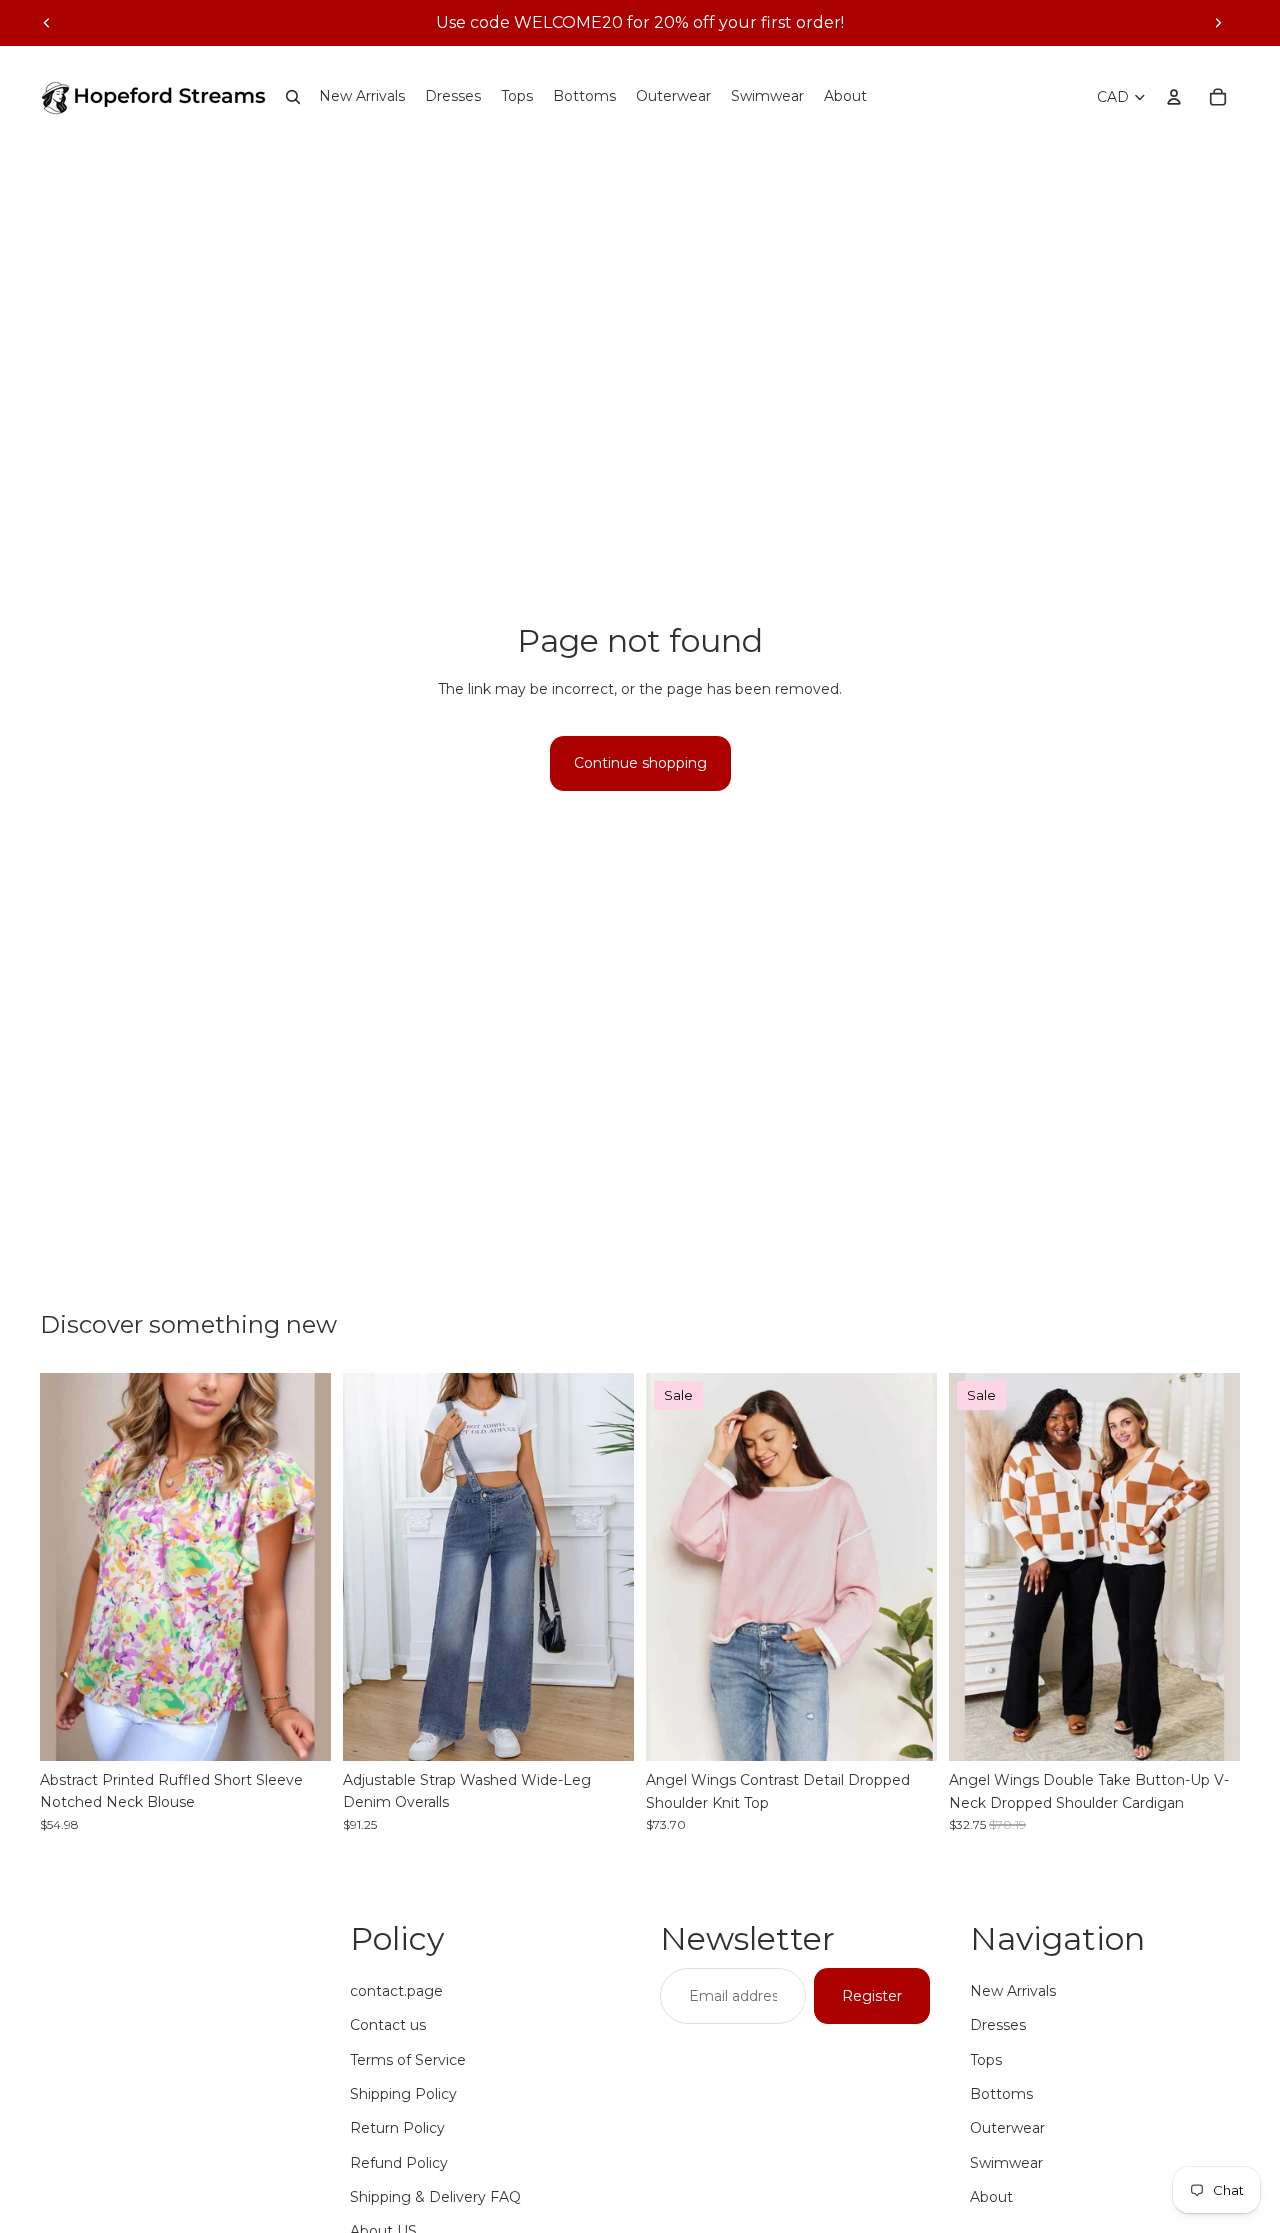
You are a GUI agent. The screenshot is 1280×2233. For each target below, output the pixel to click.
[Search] (293, 97)
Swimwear (1006, 2163)
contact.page (396, 1991)
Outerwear (1007, 2128)
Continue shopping (640, 763)
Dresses (998, 2025)
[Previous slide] (47, 23)
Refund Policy (399, 2163)
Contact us (388, 2025)
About (991, 2197)
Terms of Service (408, 2060)
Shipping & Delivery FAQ (435, 2197)
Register (872, 1996)
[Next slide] (1218, 23)
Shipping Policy (403, 2094)
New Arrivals (1013, 1991)
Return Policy (397, 2128)
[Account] (1174, 97)
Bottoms (1001, 2094)
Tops (986, 2060)
